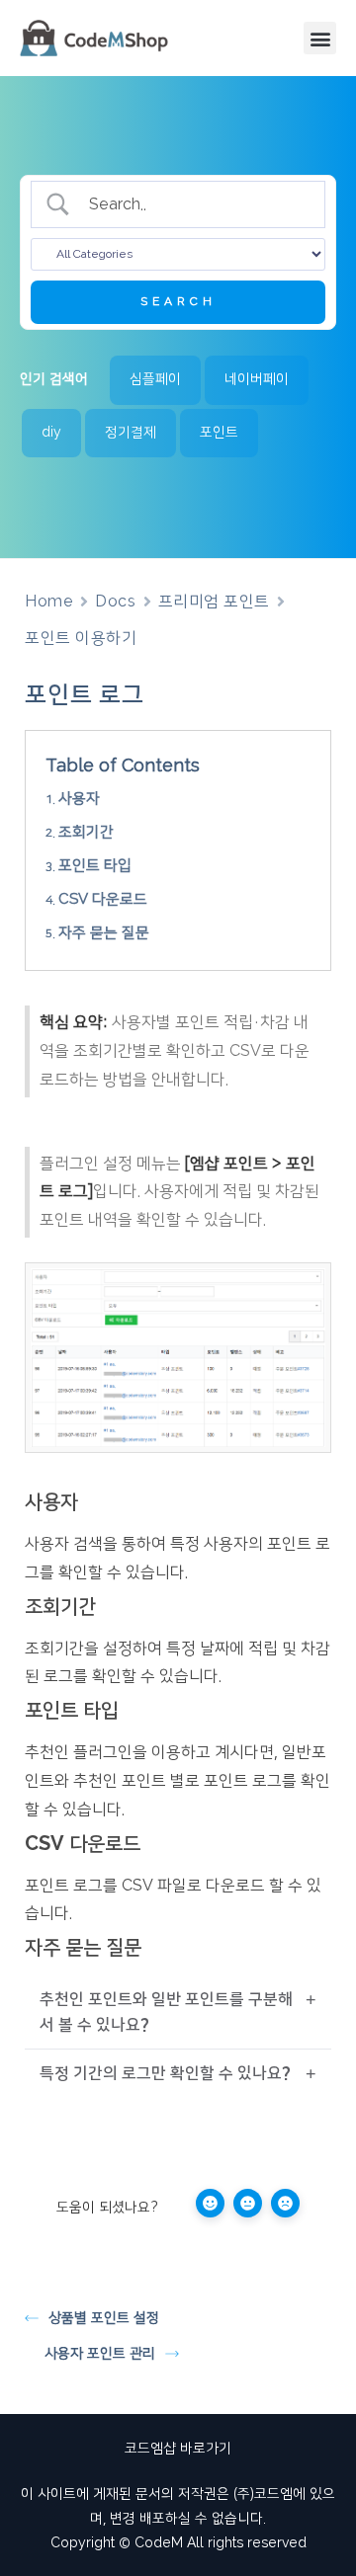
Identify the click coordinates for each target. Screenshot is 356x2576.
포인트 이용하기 (81, 638)
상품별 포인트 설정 (104, 2318)
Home (49, 602)
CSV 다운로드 (103, 899)
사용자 (79, 799)
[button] (320, 38)
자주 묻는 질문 (104, 933)
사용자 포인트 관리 (100, 2354)
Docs (115, 602)
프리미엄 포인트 (214, 602)
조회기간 (86, 832)
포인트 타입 (95, 866)
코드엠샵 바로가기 (178, 2449)
